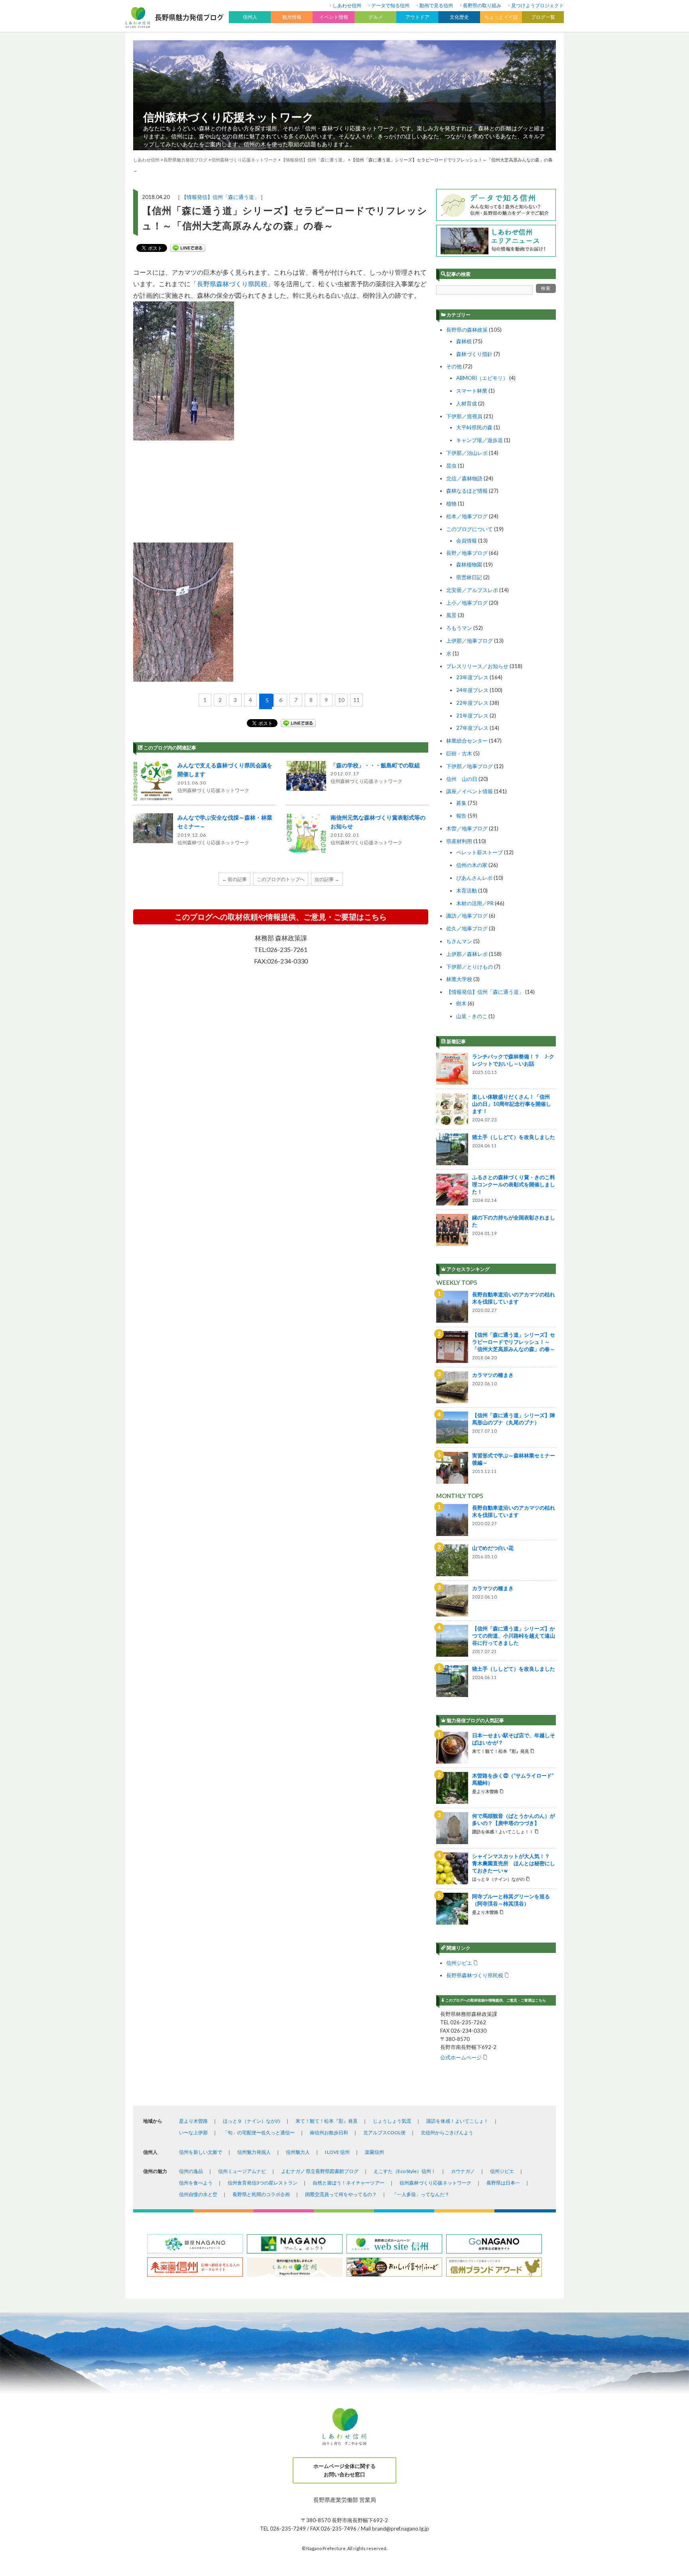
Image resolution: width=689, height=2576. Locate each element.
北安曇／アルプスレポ (472, 590)
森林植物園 (469, 564)
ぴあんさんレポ (474, 878)
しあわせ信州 (347, 5)
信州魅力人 (298, 2152)
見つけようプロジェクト (537, 5)
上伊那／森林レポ (467, 954)
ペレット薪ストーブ (479, 852)
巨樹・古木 (459, 753)
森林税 (464, 341)
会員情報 (467, 541)
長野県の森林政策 (467, 330)
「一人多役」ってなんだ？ (421, 2194)
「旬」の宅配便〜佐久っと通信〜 (259, 2133)
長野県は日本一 (503, 2183)
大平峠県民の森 (474, 427)
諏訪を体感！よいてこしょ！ (457, 2121)
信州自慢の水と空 (198, 2194)
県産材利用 (459, 841)
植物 (451, 503)
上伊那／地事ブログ (470, 641)
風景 (451, 615)
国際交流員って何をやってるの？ (341, 2194)
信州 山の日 (462, 779)
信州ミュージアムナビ (242, 2171)
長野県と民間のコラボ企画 (261, 2194)
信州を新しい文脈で (201, 2152)
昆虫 (451, 466)
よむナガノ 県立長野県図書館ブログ (320, 2171)
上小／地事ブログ (467, 603)
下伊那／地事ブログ (470, 766)
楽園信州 (374, 2152)
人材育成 (467, 403)
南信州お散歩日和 (329, 2133)
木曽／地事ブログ (467, 828)
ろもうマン (459, 628)
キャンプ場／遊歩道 (479, 440)
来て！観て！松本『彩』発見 (327, 2121)
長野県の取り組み (482, 5)
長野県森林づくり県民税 (232, 284)
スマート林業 (472, 391)
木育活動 (467, 891)
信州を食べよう (196, 2183)
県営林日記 (469, 577)
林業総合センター (467, 741)
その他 (454, 366)
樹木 (461, 1003)
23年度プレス (472, 677)
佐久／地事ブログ (467, 928)
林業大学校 (459, 979)
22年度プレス (472, 703)
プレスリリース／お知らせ (477, 666)
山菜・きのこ (472, 1016)
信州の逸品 (191, 2171)
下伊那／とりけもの (470, 967)
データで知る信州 (390, 5)
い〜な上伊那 (193, 2133)
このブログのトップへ (281, 879)
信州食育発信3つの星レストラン (263, 2183)
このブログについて (470, 529)
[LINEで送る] (188, 248)
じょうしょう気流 (392, 2121)
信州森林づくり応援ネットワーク (228, 117)
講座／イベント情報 (470, 791)
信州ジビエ (459, 1963)
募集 (461, 803)
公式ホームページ (461, 2057)
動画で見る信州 (436, 5)
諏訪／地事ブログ (467, 916)
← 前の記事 (234, 879)
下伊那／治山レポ (467, 453)
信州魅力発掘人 (254, 2152)
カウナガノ (463, 2171)
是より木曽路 (193, 2121)
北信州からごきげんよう (447, 2133)
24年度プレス (472, 690)
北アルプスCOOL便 (384, 2133)
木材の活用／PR (475, 903)
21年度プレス (472, 716)
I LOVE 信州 (337, 2152)
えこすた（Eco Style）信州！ (405, 2171)
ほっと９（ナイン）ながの (252, 2121)
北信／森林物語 (464, 478)
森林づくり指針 (474, 354)
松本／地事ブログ (467, 516)
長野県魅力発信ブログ (185, 160)
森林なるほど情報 (467, 491)
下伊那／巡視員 (464, 416)
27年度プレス (472, 728)
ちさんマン (459, 941)
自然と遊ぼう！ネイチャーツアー (348, 2183)
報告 (461, 816)
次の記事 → (327, 879)
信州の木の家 (472, 865)
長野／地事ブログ (467, 553)
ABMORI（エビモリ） (482, 378)
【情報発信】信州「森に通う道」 (220, 197)
